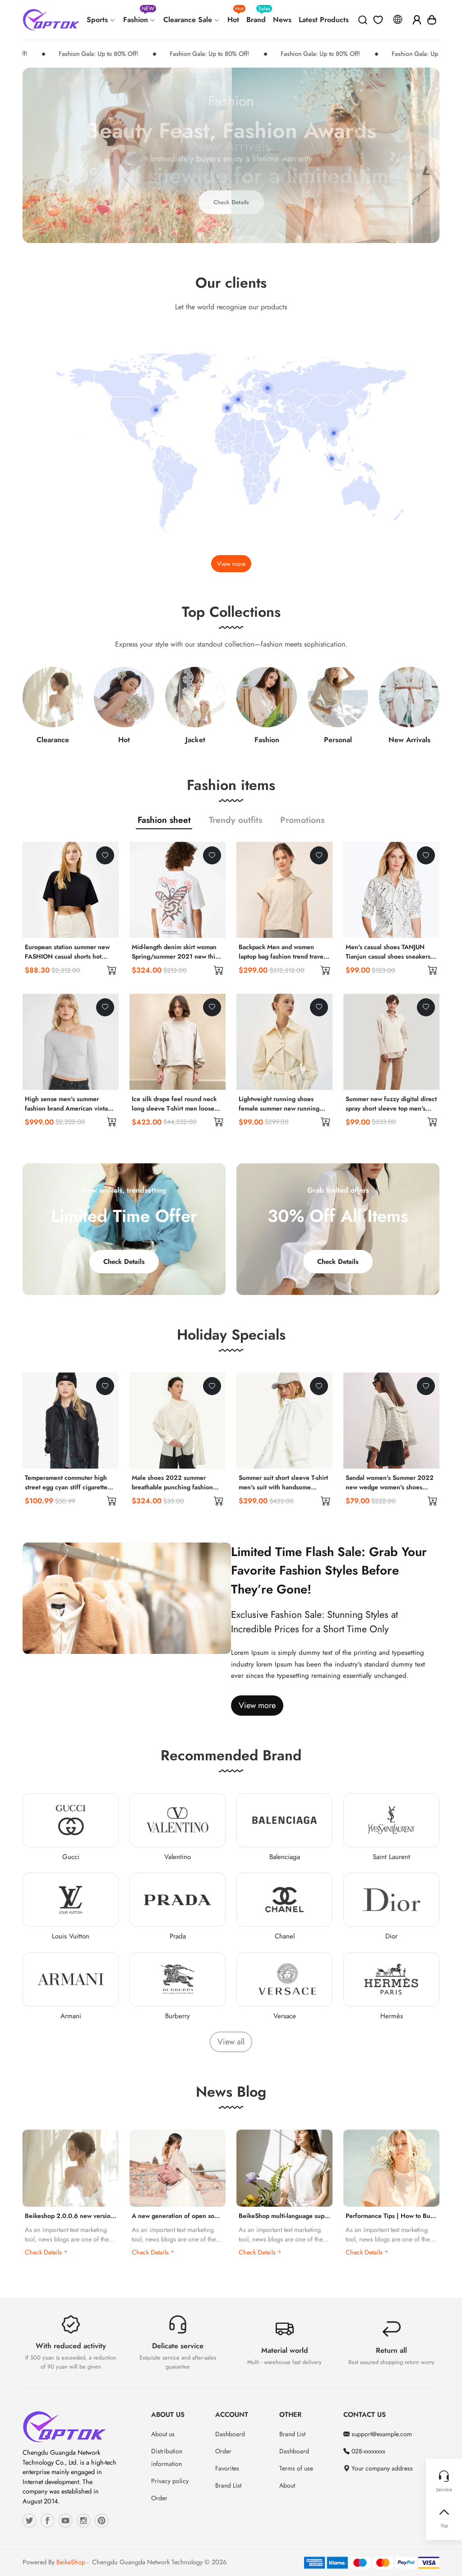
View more (231, 564)
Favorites (227, 2468)
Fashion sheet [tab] (164, 820)
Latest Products (324, 20)
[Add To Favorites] (105, 855)
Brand (258, 16)
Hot (235, 16)
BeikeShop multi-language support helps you (302, 2216)
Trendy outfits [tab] (236, 820)
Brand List (228, 2485)
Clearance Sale (189, 20)
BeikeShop (71, 2562)
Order (159, 2498)
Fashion (139, 16)
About (287, 2485)
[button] (432, 20)
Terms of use (296, 2468)
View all (231, 2042)
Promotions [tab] (302, 820)
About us (163, 2434)
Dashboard (230, 2434)
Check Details (124, 1262)
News (282, 20)
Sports (98, 20)
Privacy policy (170, 2481)
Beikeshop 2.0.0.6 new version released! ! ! (88, 2216)
